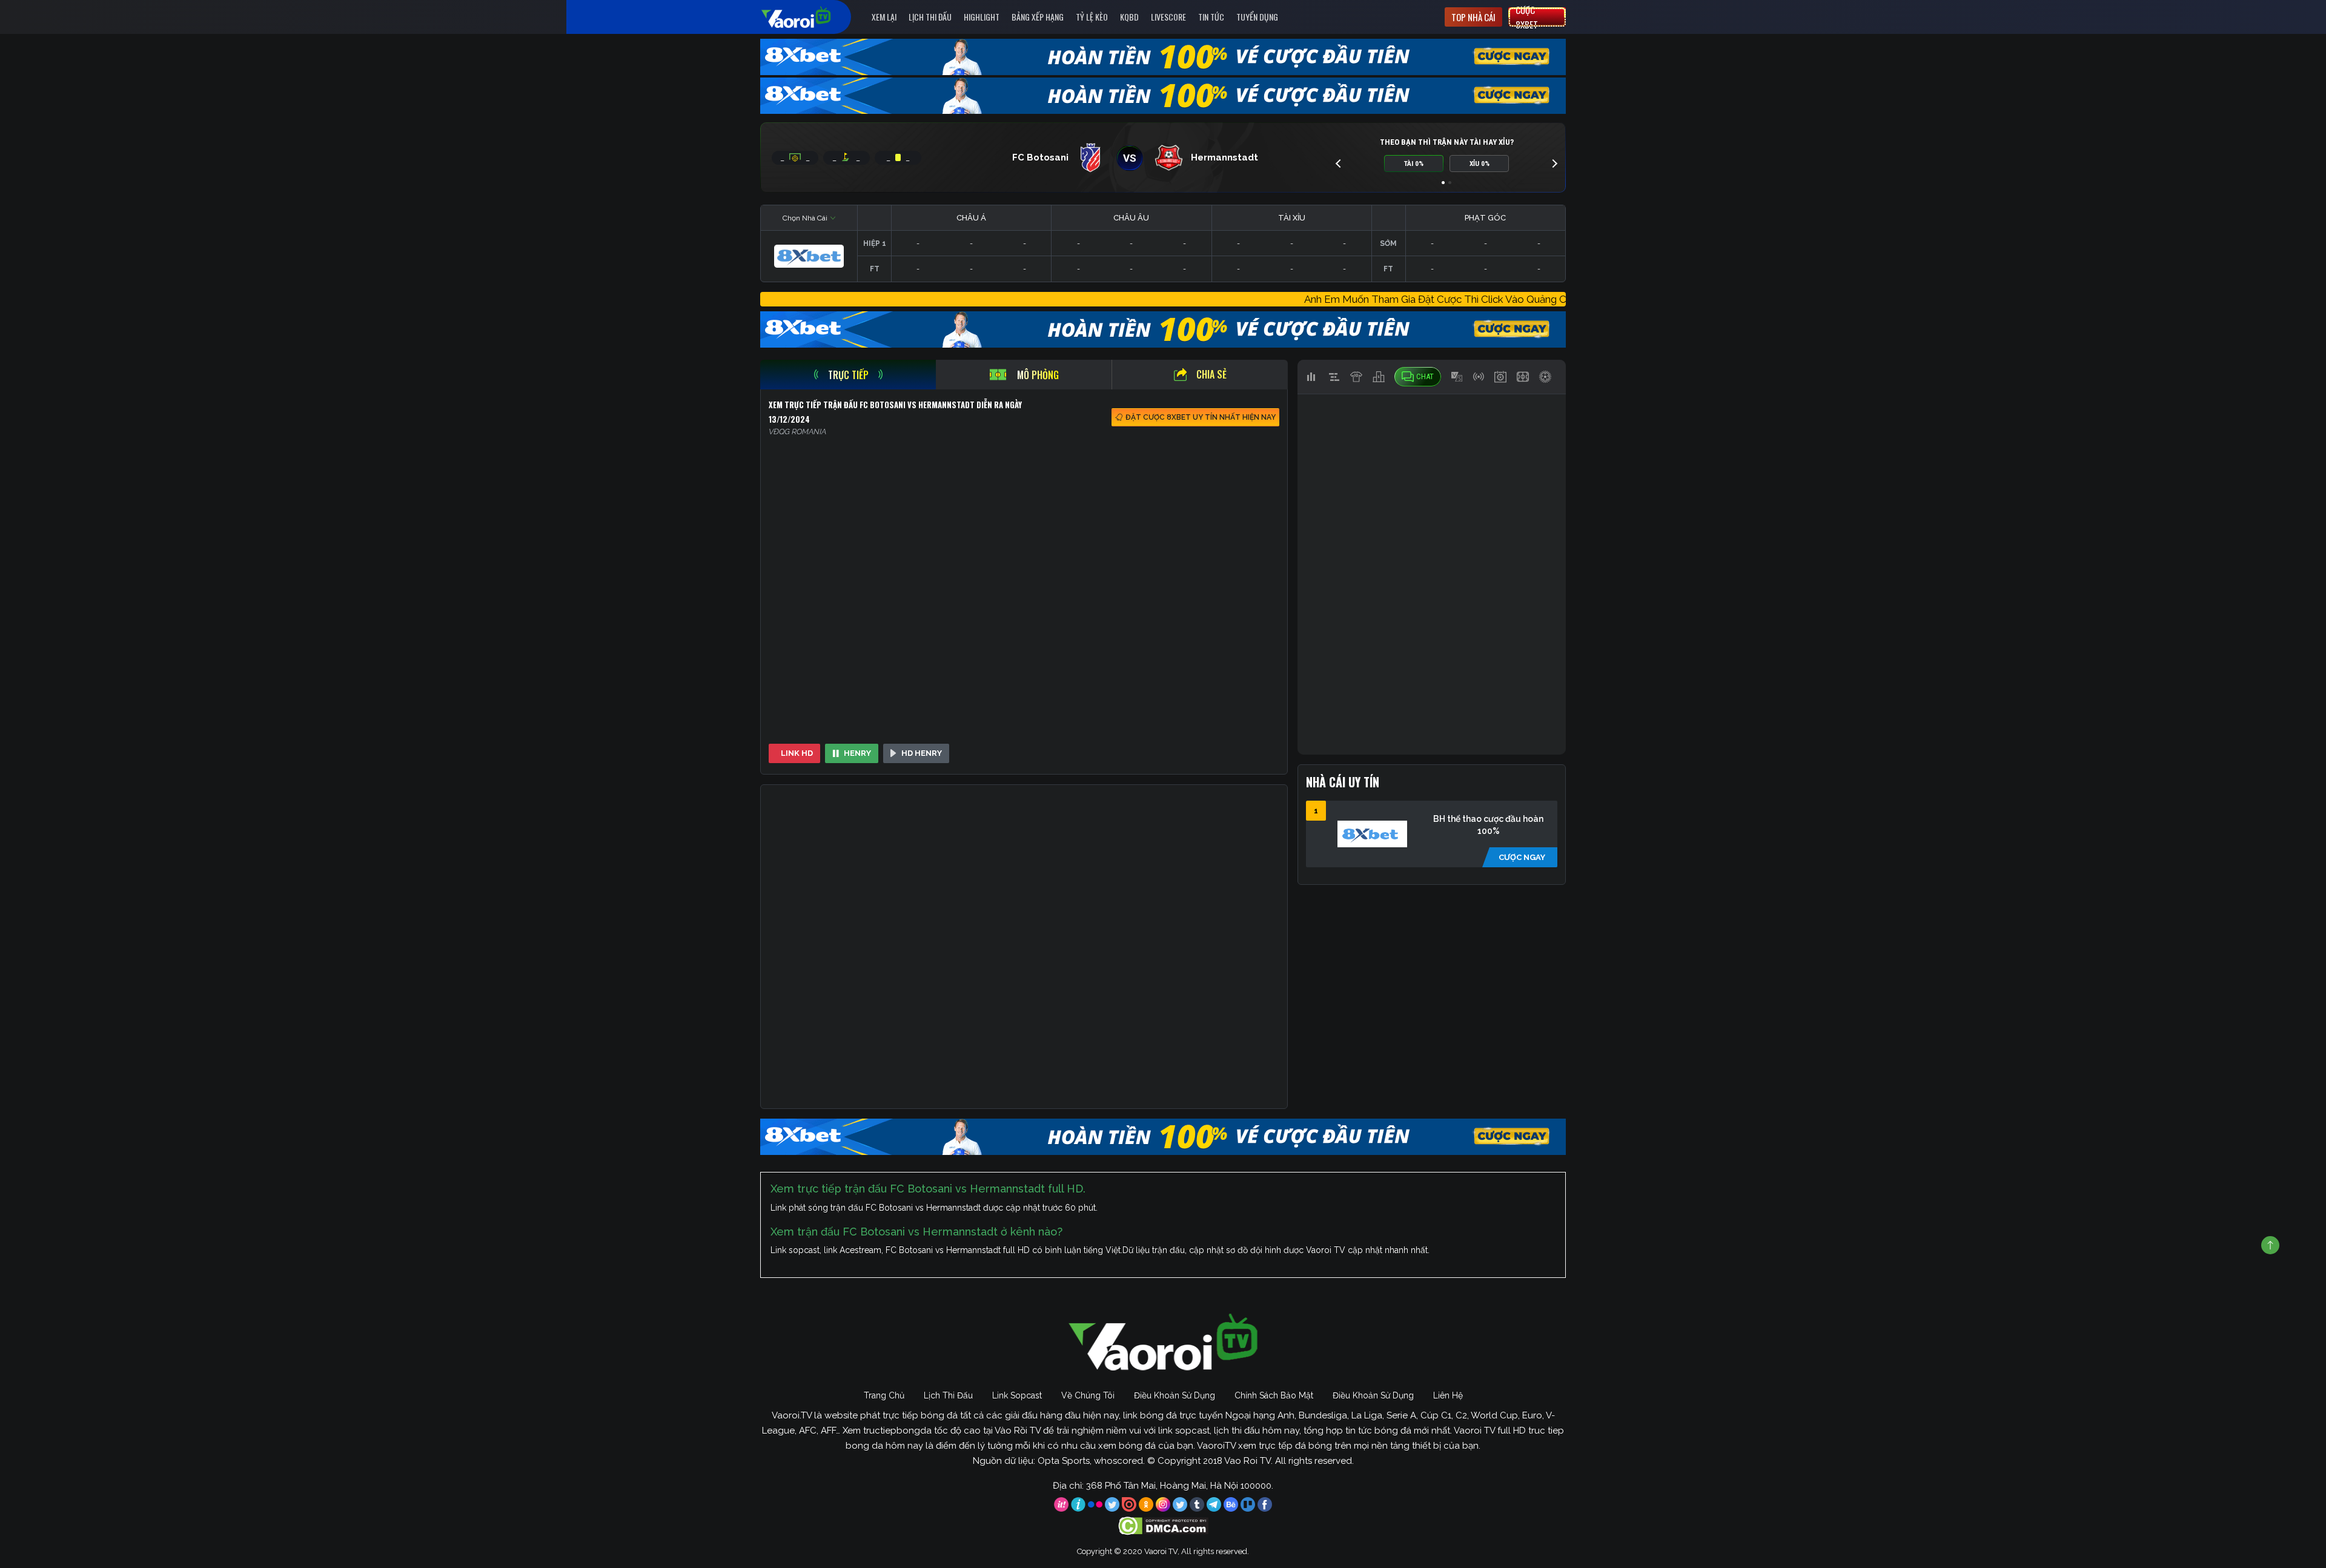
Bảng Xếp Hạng (1038, 17)
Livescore (1168, 17)
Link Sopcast (1017, 1395)
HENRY (857, 753)
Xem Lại (884, 17)
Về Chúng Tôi (1088, 1395)
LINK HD (797, 753)
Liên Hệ (1448, 1395)
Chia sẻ (1211, 374)
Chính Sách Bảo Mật (1274, 1395)
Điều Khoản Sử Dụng (1175, 1395)
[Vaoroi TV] (809, 17)
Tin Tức (1211, 17)
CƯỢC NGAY (1522, 857)
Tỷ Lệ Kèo (1092, 17)
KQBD (1129, 17)
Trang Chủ (884, 1395)
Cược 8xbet (1527, 17)
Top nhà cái (1473, 17)
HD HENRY (922, 753)
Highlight (982, 17)
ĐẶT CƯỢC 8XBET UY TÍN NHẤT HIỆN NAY (1201, 417)
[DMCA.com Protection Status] (1163, 1525)
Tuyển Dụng (1257, 17)
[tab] (848, 375)
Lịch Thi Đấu (930, 17)
